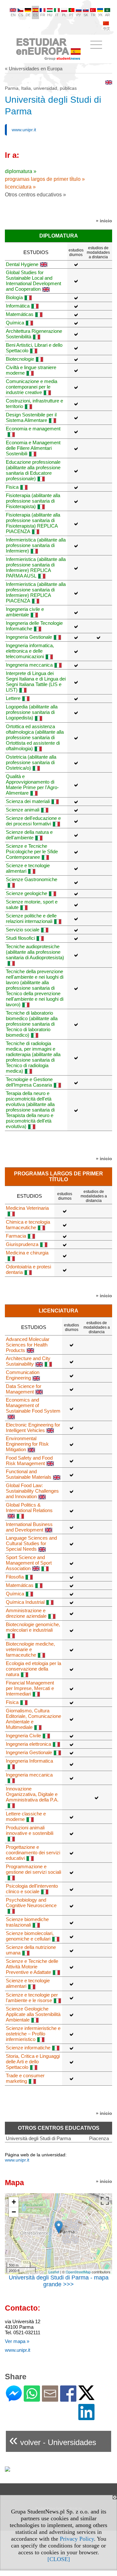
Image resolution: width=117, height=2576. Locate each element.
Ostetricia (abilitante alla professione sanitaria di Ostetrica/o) (31, 762)
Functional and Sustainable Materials (29, 1474)
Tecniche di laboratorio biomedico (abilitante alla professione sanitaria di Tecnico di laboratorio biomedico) (32, 1024)
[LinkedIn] (86, 2417)
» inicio (104, 221)
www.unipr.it (24, 130)
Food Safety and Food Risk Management (29, 1461)
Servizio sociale (23, 930)
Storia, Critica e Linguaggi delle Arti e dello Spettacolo (33, 2062)
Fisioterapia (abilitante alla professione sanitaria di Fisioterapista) (33, 501)
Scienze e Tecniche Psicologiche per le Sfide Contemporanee (32, 851)
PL (64, 15)
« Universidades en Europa (34, 69)
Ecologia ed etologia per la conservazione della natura (33, 1669)
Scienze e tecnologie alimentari (28, 868)
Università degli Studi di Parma (38, 2138)
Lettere (13, 698)
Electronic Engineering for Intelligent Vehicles (33, 1428)
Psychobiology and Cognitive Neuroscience (31, 1903)
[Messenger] (14, 2399)
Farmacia (16, 1236)
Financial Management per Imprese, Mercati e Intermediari (30, 1688)
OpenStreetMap (78, 2272)
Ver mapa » (17, 2341)
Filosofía (15, 1577)
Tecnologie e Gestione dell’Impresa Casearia (29, 1082)
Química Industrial (25, 1602)
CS (21, 15)
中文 (107, 29)
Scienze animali (23, 810)
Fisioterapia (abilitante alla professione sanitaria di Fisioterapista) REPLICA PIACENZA (33, 523)
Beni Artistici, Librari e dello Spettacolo (34, 348)
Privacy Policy (77, 2539)
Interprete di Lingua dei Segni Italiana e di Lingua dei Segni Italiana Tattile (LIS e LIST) (36, 682)
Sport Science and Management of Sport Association (29, 1563)
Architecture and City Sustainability (28, 1361)
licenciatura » (20, 187)
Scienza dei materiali (28, 801)
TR (93, 15)
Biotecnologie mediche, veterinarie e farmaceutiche (30, 1649)
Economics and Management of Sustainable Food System (33, 1405)
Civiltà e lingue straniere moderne (31, 370)
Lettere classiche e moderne (26, 1816)
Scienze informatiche (28, 2048)
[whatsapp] (32, 2399)
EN (13, 15)
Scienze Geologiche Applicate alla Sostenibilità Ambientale (33, 2014)
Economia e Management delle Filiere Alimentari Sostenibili (33, 448)
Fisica (12, 487)
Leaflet (54, 2272)
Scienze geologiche (26, 893)
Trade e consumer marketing (25, 2078)
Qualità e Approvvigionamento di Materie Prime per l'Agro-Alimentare (32, 785)
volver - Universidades (53, 2440)
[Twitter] (86, 2397)
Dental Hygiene (22, 264)
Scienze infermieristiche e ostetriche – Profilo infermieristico (33, 2034)
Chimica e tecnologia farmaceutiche (28, 1225)
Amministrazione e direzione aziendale (26, 1613)
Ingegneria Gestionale (29, 637)
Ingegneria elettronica (28, 1744)
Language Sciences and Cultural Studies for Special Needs (31, 1543)
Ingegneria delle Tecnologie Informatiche (34, 626)
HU (50, 15)
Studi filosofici (20, 938)
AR (107, 15)
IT (57, 15)
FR (43, 15)
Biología (14, 297)
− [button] (14, 2212)
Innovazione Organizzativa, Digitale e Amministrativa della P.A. (32, 1794)
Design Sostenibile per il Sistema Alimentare (31, 417)
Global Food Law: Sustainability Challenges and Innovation (32, 1491)
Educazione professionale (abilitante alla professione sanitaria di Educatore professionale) (33, 470)
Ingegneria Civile (23, 1736)
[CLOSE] (59, 2559)
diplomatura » (21, 171)
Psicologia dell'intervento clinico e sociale (32, 1889)
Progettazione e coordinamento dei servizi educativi (33, 1853)
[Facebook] (68, 2399)
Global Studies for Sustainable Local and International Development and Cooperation (33, 281)
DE (28, 15)
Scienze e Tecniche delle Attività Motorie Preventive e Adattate (32, 1967)
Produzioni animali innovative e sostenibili (30, 1830)
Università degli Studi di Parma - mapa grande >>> (59, 2281)
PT (71, 15)
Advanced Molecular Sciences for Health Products (28, 1345)
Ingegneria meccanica (29, 665)
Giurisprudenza (22, 1244)
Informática (18, 306)
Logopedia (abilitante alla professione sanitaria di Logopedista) (32, 712)
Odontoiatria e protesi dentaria (28, 1269)
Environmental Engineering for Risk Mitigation (27, 1444)
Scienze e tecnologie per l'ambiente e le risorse (32, 1998)
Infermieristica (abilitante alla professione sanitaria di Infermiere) (36, 545)
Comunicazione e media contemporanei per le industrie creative (32, 387)
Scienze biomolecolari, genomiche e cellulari (30, 1936)
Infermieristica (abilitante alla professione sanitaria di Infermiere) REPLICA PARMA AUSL (36, 567)
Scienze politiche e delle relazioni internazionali (31, 918)
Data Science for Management (24, 1389)
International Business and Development (29, 1527)
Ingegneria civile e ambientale (25, 612)
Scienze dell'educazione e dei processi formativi (33, 821)
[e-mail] (50, 2399)
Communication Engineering (23, 1375)
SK (86, 15)
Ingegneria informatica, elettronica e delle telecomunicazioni (30, 651)
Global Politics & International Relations (29, 1508)
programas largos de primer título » (45, 179)
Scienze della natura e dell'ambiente (29, 835)
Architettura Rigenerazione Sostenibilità (34, 334)
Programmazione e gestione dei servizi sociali (33, 1869)
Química (15, 323)
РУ (79, 15)
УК (100, 15)
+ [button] (14, 2202)
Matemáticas (20, 314)
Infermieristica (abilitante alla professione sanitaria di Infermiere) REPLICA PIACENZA (36, 592)
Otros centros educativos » (35, 195)
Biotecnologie (20, 359)
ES (35, 15)
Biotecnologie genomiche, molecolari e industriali (33, 1627)
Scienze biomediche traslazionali (27, 1922)
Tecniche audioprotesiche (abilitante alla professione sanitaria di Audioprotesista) (35, 952)
